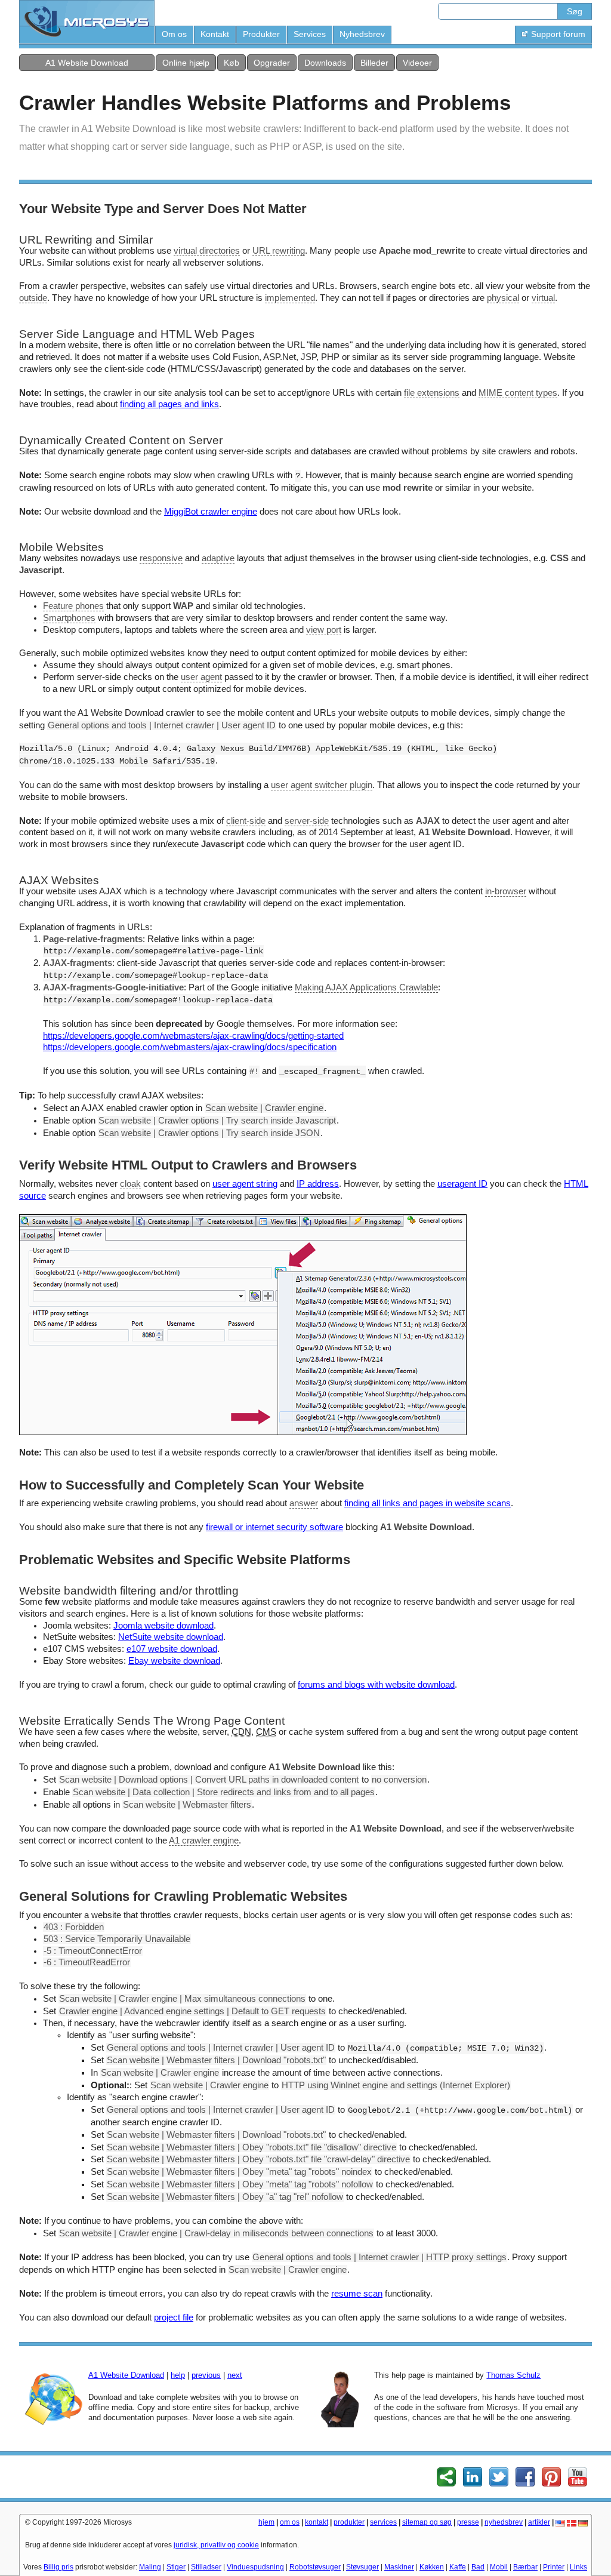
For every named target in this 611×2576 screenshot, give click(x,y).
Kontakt (215, 34)
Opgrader (272, 63)
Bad (478, 2567)
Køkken (432, 2567)
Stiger (176, 2567)
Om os (174, 34)
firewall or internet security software (274, 1527)
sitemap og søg (427, 2522)
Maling (150, 2567)
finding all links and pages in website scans (428, 1503)
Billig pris (58, 2567)
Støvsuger (362, 2567)
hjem (266, 2522)
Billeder (374, 63)
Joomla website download (163, 1626)
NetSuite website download (171, 1637)
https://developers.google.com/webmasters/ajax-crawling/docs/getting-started (193, 1036)
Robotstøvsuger (315, 2567)
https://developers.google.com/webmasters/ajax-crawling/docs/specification (190, 1047)
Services (310, 34)
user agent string (245, 1184)
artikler (539, 2522)
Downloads (325, 63)
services (383, 2522)
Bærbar (525, 2567)
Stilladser (206, 2567)
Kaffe (458, 2567)
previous (206, 2375)
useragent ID (462, 1184)
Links (578, 2567)
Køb (232, 63)
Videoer (417, 63)
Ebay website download (174, 1661)
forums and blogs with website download (376, 1685)
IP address (318, 1184)
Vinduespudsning (255, 2567)
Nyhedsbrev (362, 34)
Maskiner (399, 2567)
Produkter (261, 34)
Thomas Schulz (513, 2375)
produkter (349, 2522)
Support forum (558, 34)
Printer (554, 2567)
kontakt (317, 2522)
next (235, 2375)
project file (174, 2318)
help (178, 2375)
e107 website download (172, 1649)
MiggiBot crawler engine (211, 512)
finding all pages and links (169, 404)
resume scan (357, 2294)
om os (290, 2522)
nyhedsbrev (504, 2522)
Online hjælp (186, 63)
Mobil (499, 2567)
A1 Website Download (87, 63)
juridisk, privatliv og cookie (216, 2545)
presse (468, 2522)
